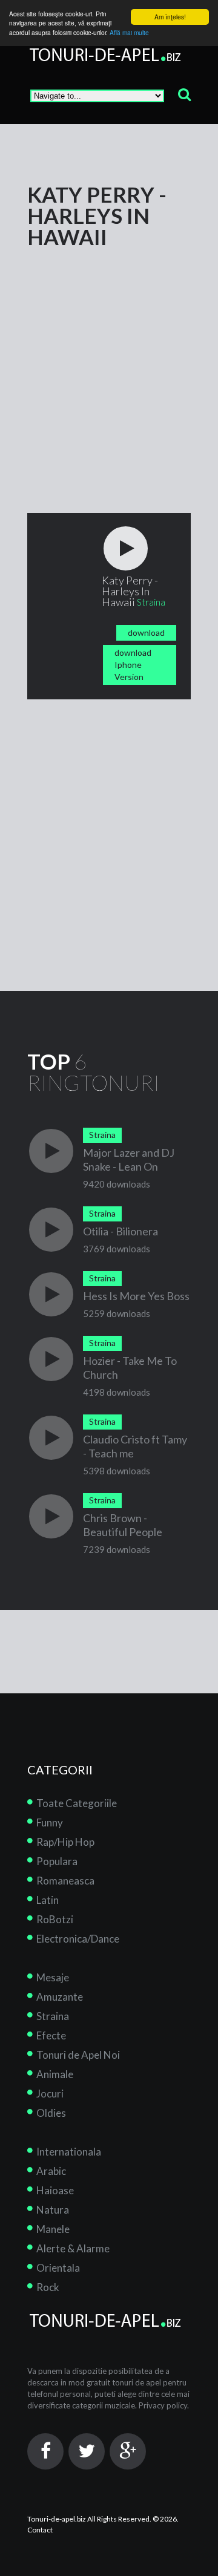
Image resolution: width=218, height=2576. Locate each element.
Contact (40, 2530)
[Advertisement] (109, 356)
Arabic (51, 2171)
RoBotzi (55, 1919)
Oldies (51, 2113)
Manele (53, 2229)
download (146, 633)
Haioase (55, 2190)
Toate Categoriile (77, 1803)
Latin (48, 1900)
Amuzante (60, 1997)
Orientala (58, 2268)
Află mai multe (129, 32)
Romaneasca (65, 1881)
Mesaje (53, 1977)
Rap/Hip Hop (65, 1842)
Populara (57, 1861)
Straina (53, 2016)
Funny (50, 1822)
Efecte (51, 2035)
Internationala (69, 2152)
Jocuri (50, 2094)
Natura (53, 2210)
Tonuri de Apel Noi (78, 2055)
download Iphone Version (133, 665)
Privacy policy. (164, 2405)
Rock (48, 2287)
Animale (55, 2074)
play (126, 548)
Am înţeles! (170, 17)
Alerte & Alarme (73, 2248)
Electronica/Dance (78, 1939)
